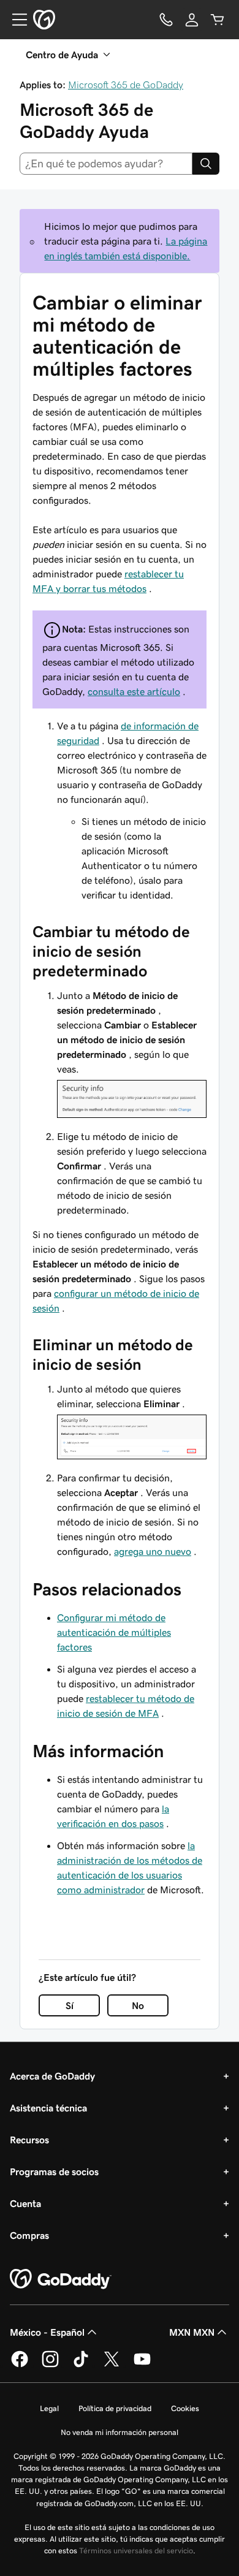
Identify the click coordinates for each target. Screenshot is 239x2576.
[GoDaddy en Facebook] (20, 2365)
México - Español (47, 2332)
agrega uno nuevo (153, 1551)
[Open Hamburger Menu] (15, 20)
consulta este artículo (134, 691)
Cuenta (25, 2203)
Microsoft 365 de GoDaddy (126, 85)
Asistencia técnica (48, 2108)
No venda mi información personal (120, 2432)
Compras (29, 2235)
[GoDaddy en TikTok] (81, 2365)
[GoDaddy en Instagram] (50, 2365)
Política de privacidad (115, 2408)
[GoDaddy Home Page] (61, 2279)
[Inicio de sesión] (192, 20)
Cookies (185, 2408)
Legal (49, 2408)
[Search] (206, 164)
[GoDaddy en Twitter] (112, 2365)
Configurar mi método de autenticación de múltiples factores (114, 1632)
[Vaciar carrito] (218, 20)
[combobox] (106, 164)
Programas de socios (54, 2171)
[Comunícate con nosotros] (166, 20)
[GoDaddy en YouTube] (142, 2365)
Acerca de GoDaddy (52, 2076)
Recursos (29, 2140)
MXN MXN (192, 2332)
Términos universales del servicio (136, 2551)
